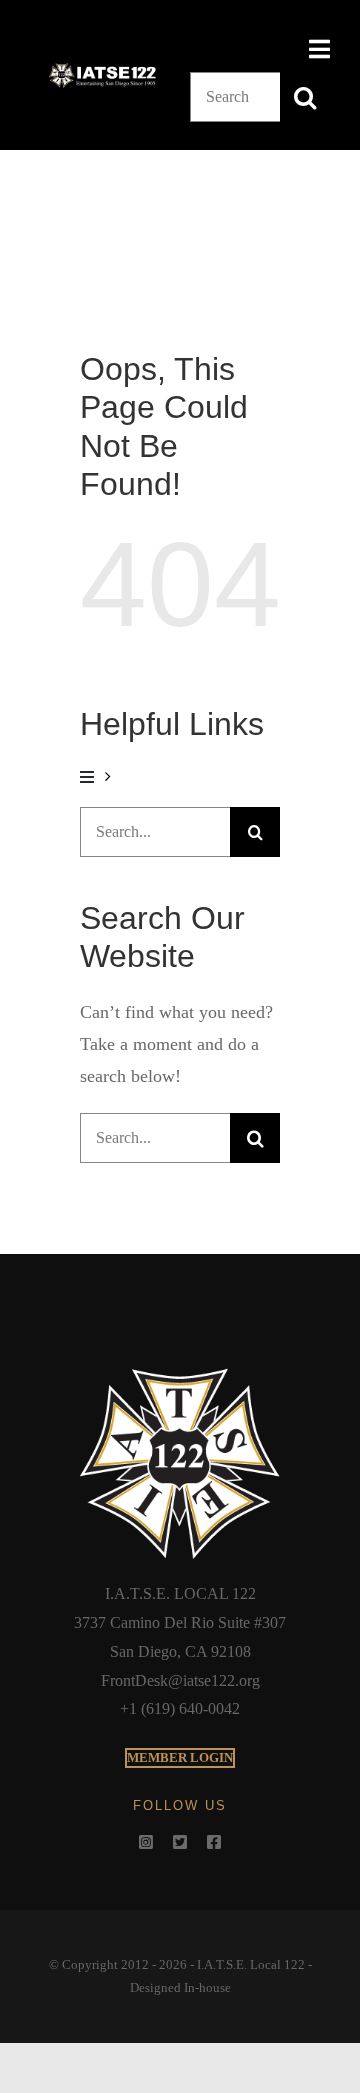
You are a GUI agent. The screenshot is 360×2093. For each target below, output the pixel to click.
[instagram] (146, 1842)
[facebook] (214, 1842)
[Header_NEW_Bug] (102, 70)
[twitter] (180, 1842)
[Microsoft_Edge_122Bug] (180, 1373)
